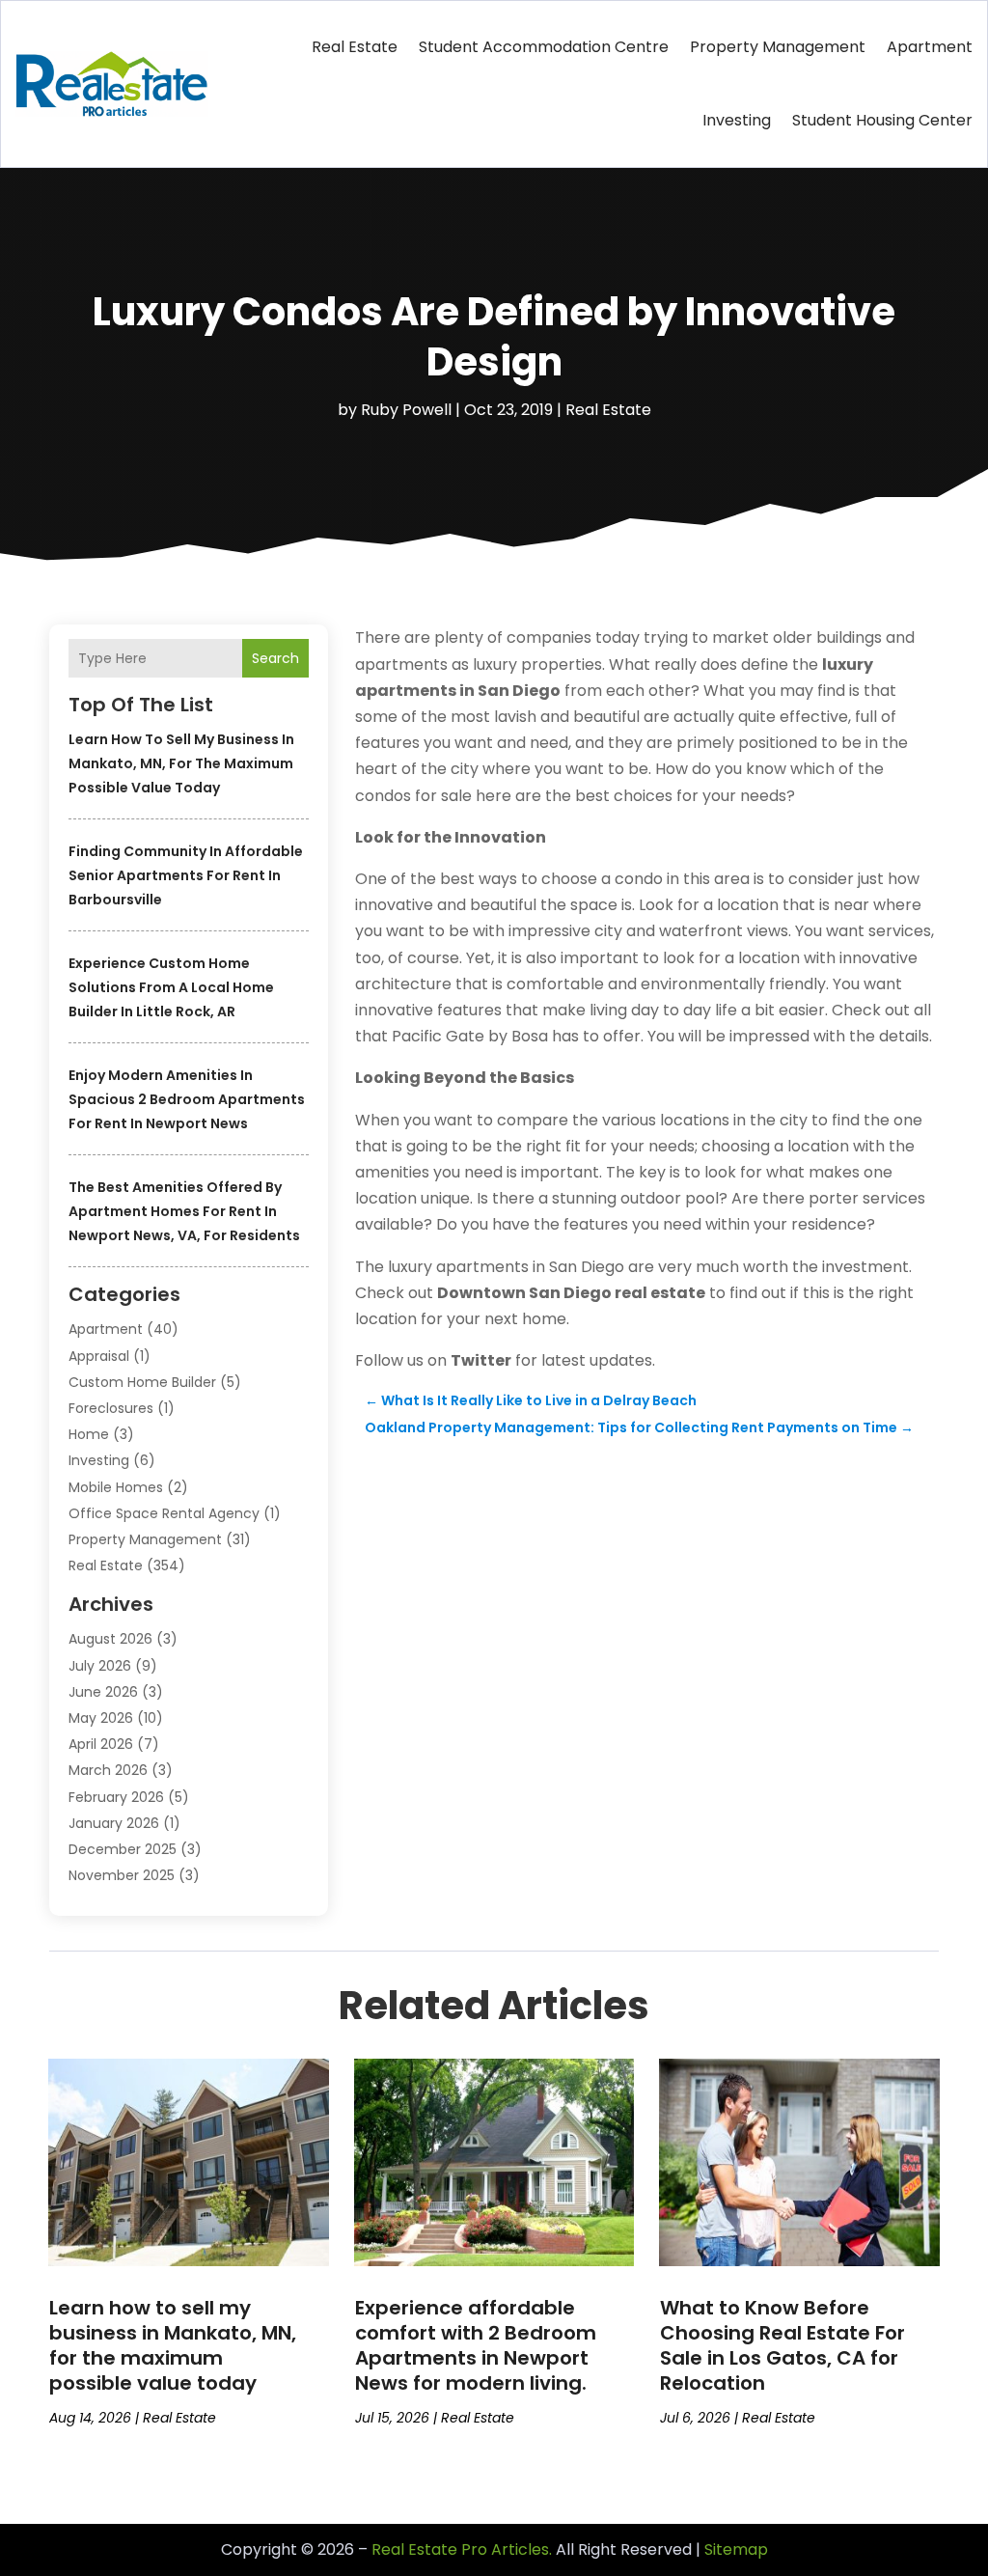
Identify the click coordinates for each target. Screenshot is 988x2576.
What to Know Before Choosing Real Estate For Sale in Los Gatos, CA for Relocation (782, 2345)
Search (275, 658)
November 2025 (122, 1875)
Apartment (930, 47)
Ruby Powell (406, 410)
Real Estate (355, 47)
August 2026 (110, 1639)
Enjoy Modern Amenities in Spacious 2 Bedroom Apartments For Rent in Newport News (187, 1099)
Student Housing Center (882, 120)
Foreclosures (111, 1408)
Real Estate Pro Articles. (462, 2549)
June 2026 (103, 1692)
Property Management (778, 47)
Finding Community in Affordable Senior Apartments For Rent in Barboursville (186, 875)
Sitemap (736, 2549)
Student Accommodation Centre (544, 47)
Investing (737, 120)
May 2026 (101, 1718)
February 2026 (116, 1797)
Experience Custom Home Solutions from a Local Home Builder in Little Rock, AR (171, 987)
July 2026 (100, 1666)
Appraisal (99, 1356)
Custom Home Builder (142, 1382)
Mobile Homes (116, 1487)
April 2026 (101, 1744)
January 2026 (114, 1823)
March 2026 (108, 1770)
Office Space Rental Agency (164, 1513)
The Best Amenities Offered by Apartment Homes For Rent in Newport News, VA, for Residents (184, 1211)
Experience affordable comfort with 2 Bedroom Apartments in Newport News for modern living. (476, 2345)
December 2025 (123, 1849)
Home (89, 1434)
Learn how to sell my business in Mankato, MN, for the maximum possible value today (181, 763)
